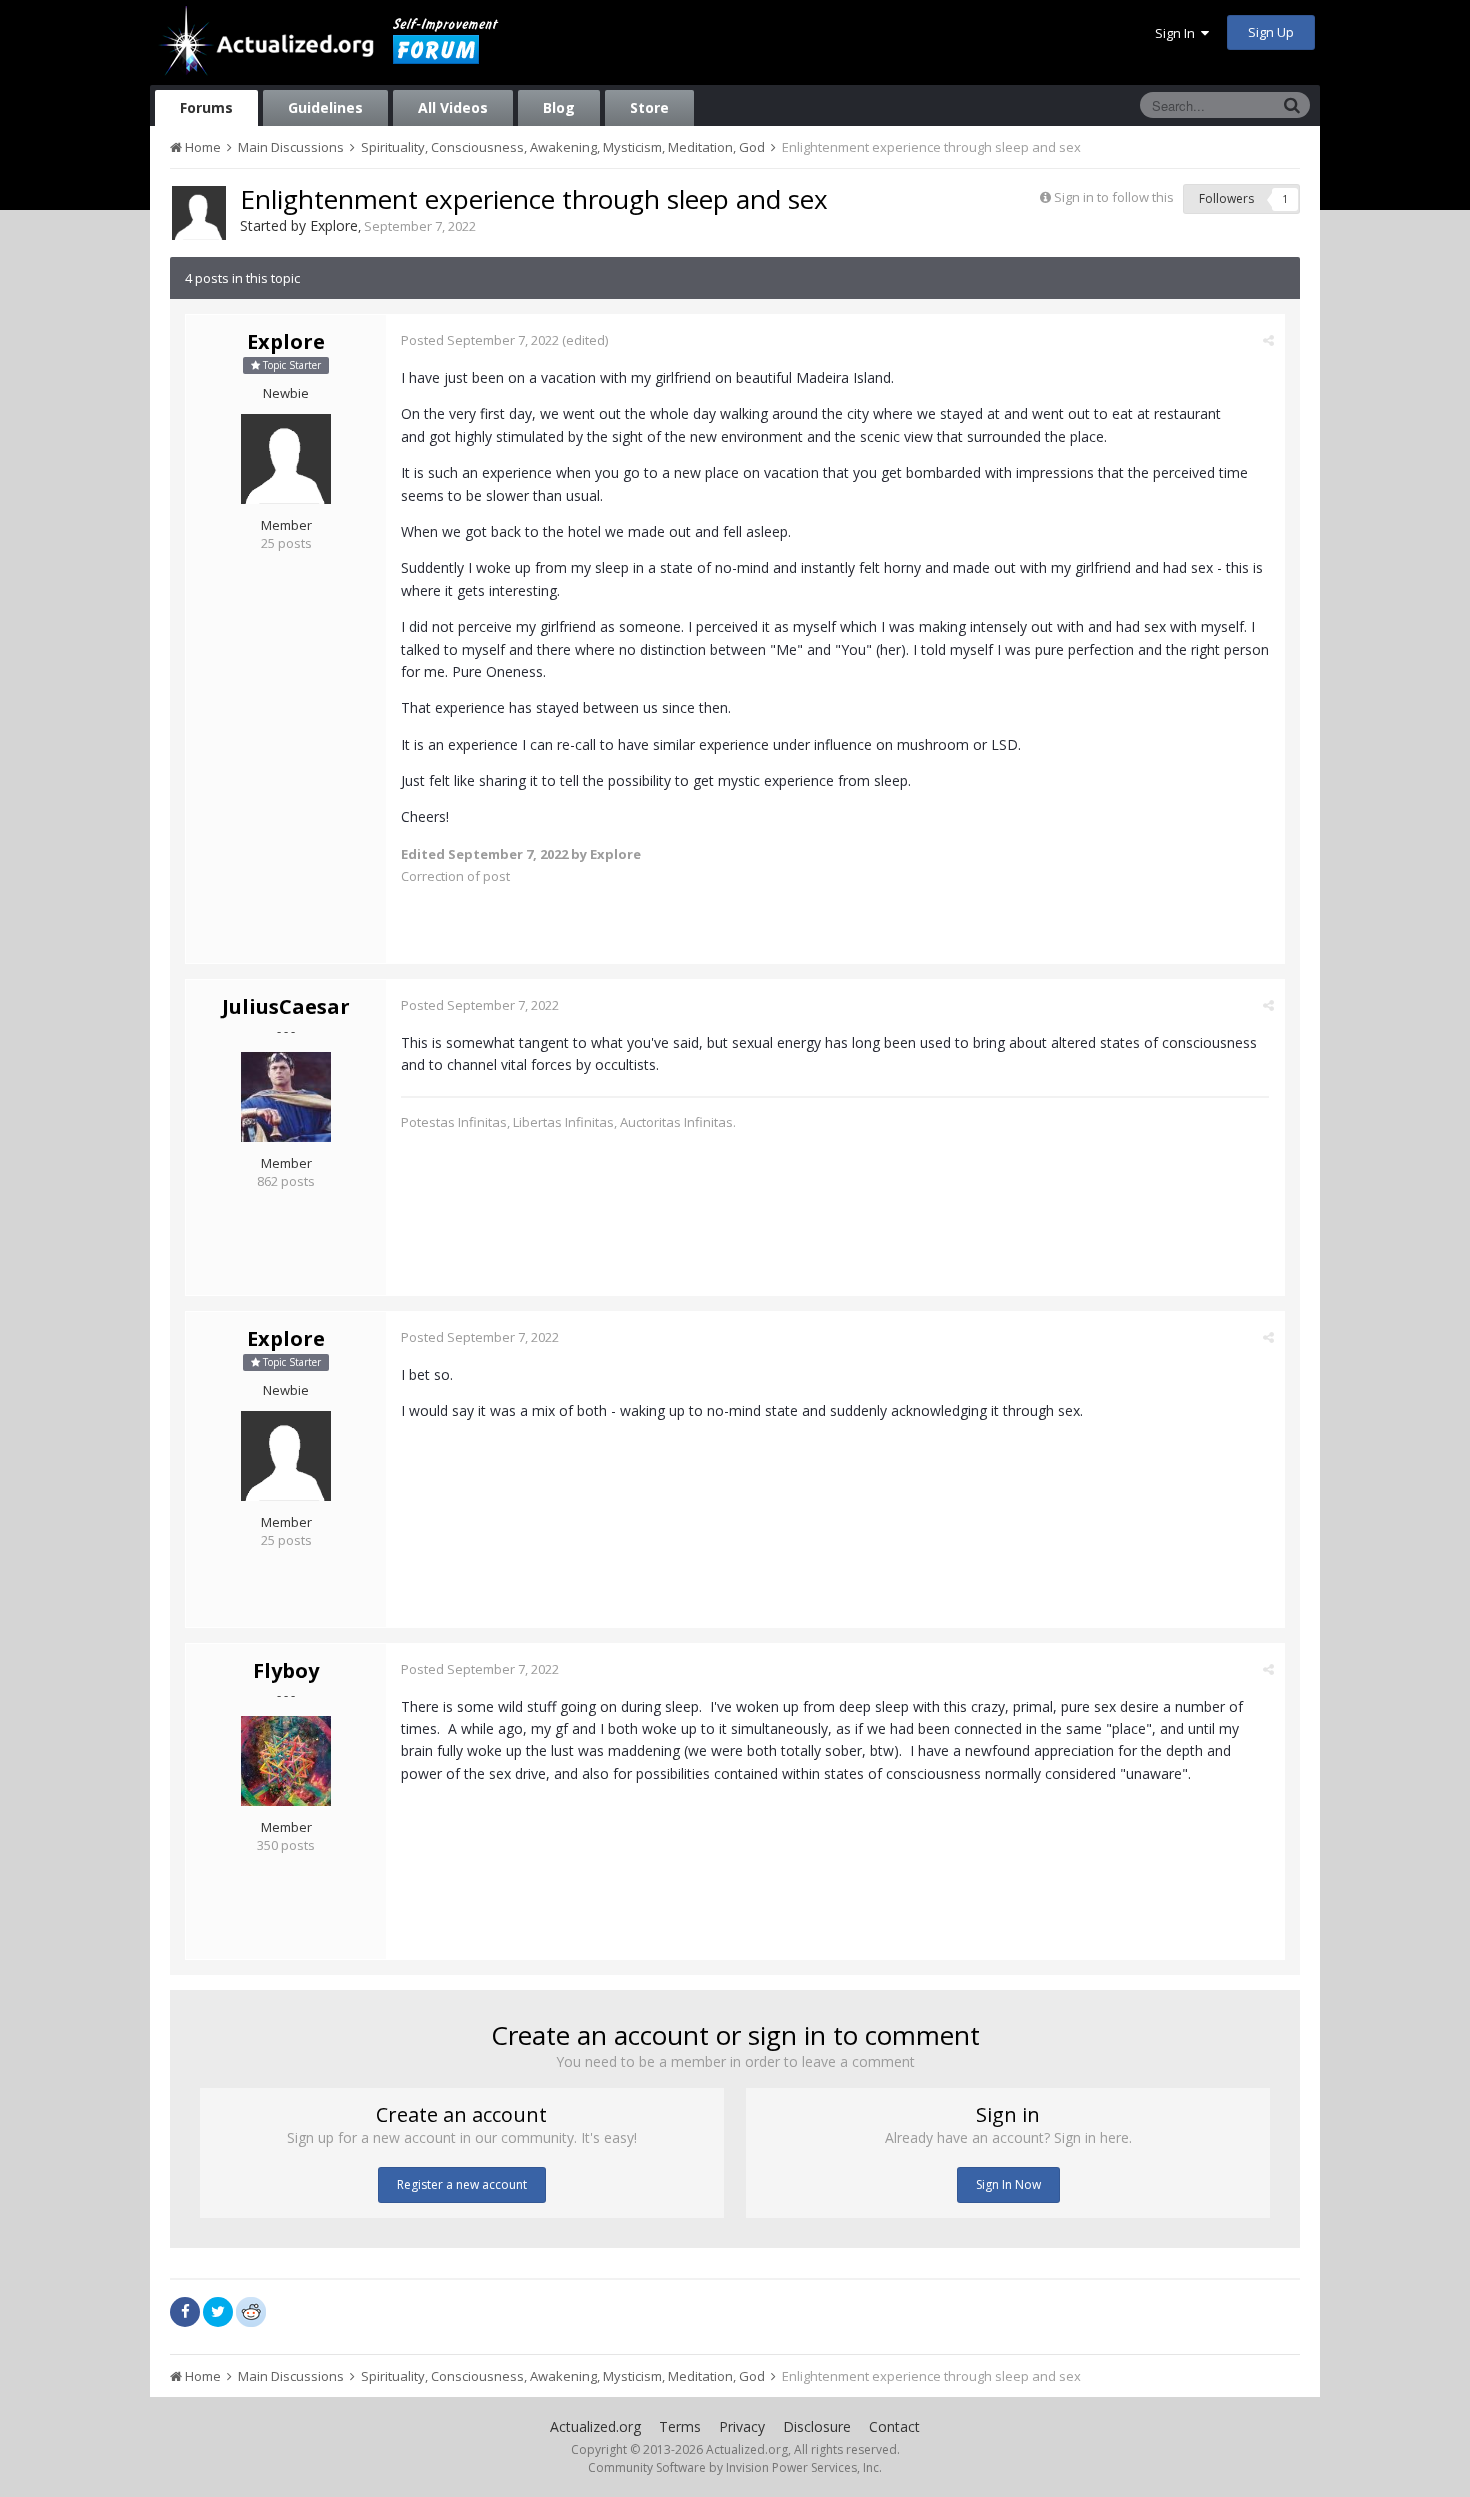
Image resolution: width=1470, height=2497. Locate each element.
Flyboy (286, 1670)
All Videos (453, 107)
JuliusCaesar (286, 1006)
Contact (894, 2426)
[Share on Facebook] (185, 2312)
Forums (206, 107)
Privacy (742, 2426)
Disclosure (817, 2426)
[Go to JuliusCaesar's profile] (286, 1097)
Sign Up (1271, 32)
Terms (680, 2426)
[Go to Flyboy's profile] (286, 1761)
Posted (480, 340)
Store (649, 107)
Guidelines (325, 107)
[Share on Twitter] (218, 2312)
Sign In (1178, 33)
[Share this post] (1268, 340)
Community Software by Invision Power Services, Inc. (735, 2467)
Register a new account (462, 2184)
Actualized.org (595, 2426)
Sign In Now (1008, 2184)
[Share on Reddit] (251, 2310)
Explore (334, 225)
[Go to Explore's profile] (199, 213)
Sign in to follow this (1114, 197)
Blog (559, 107)
